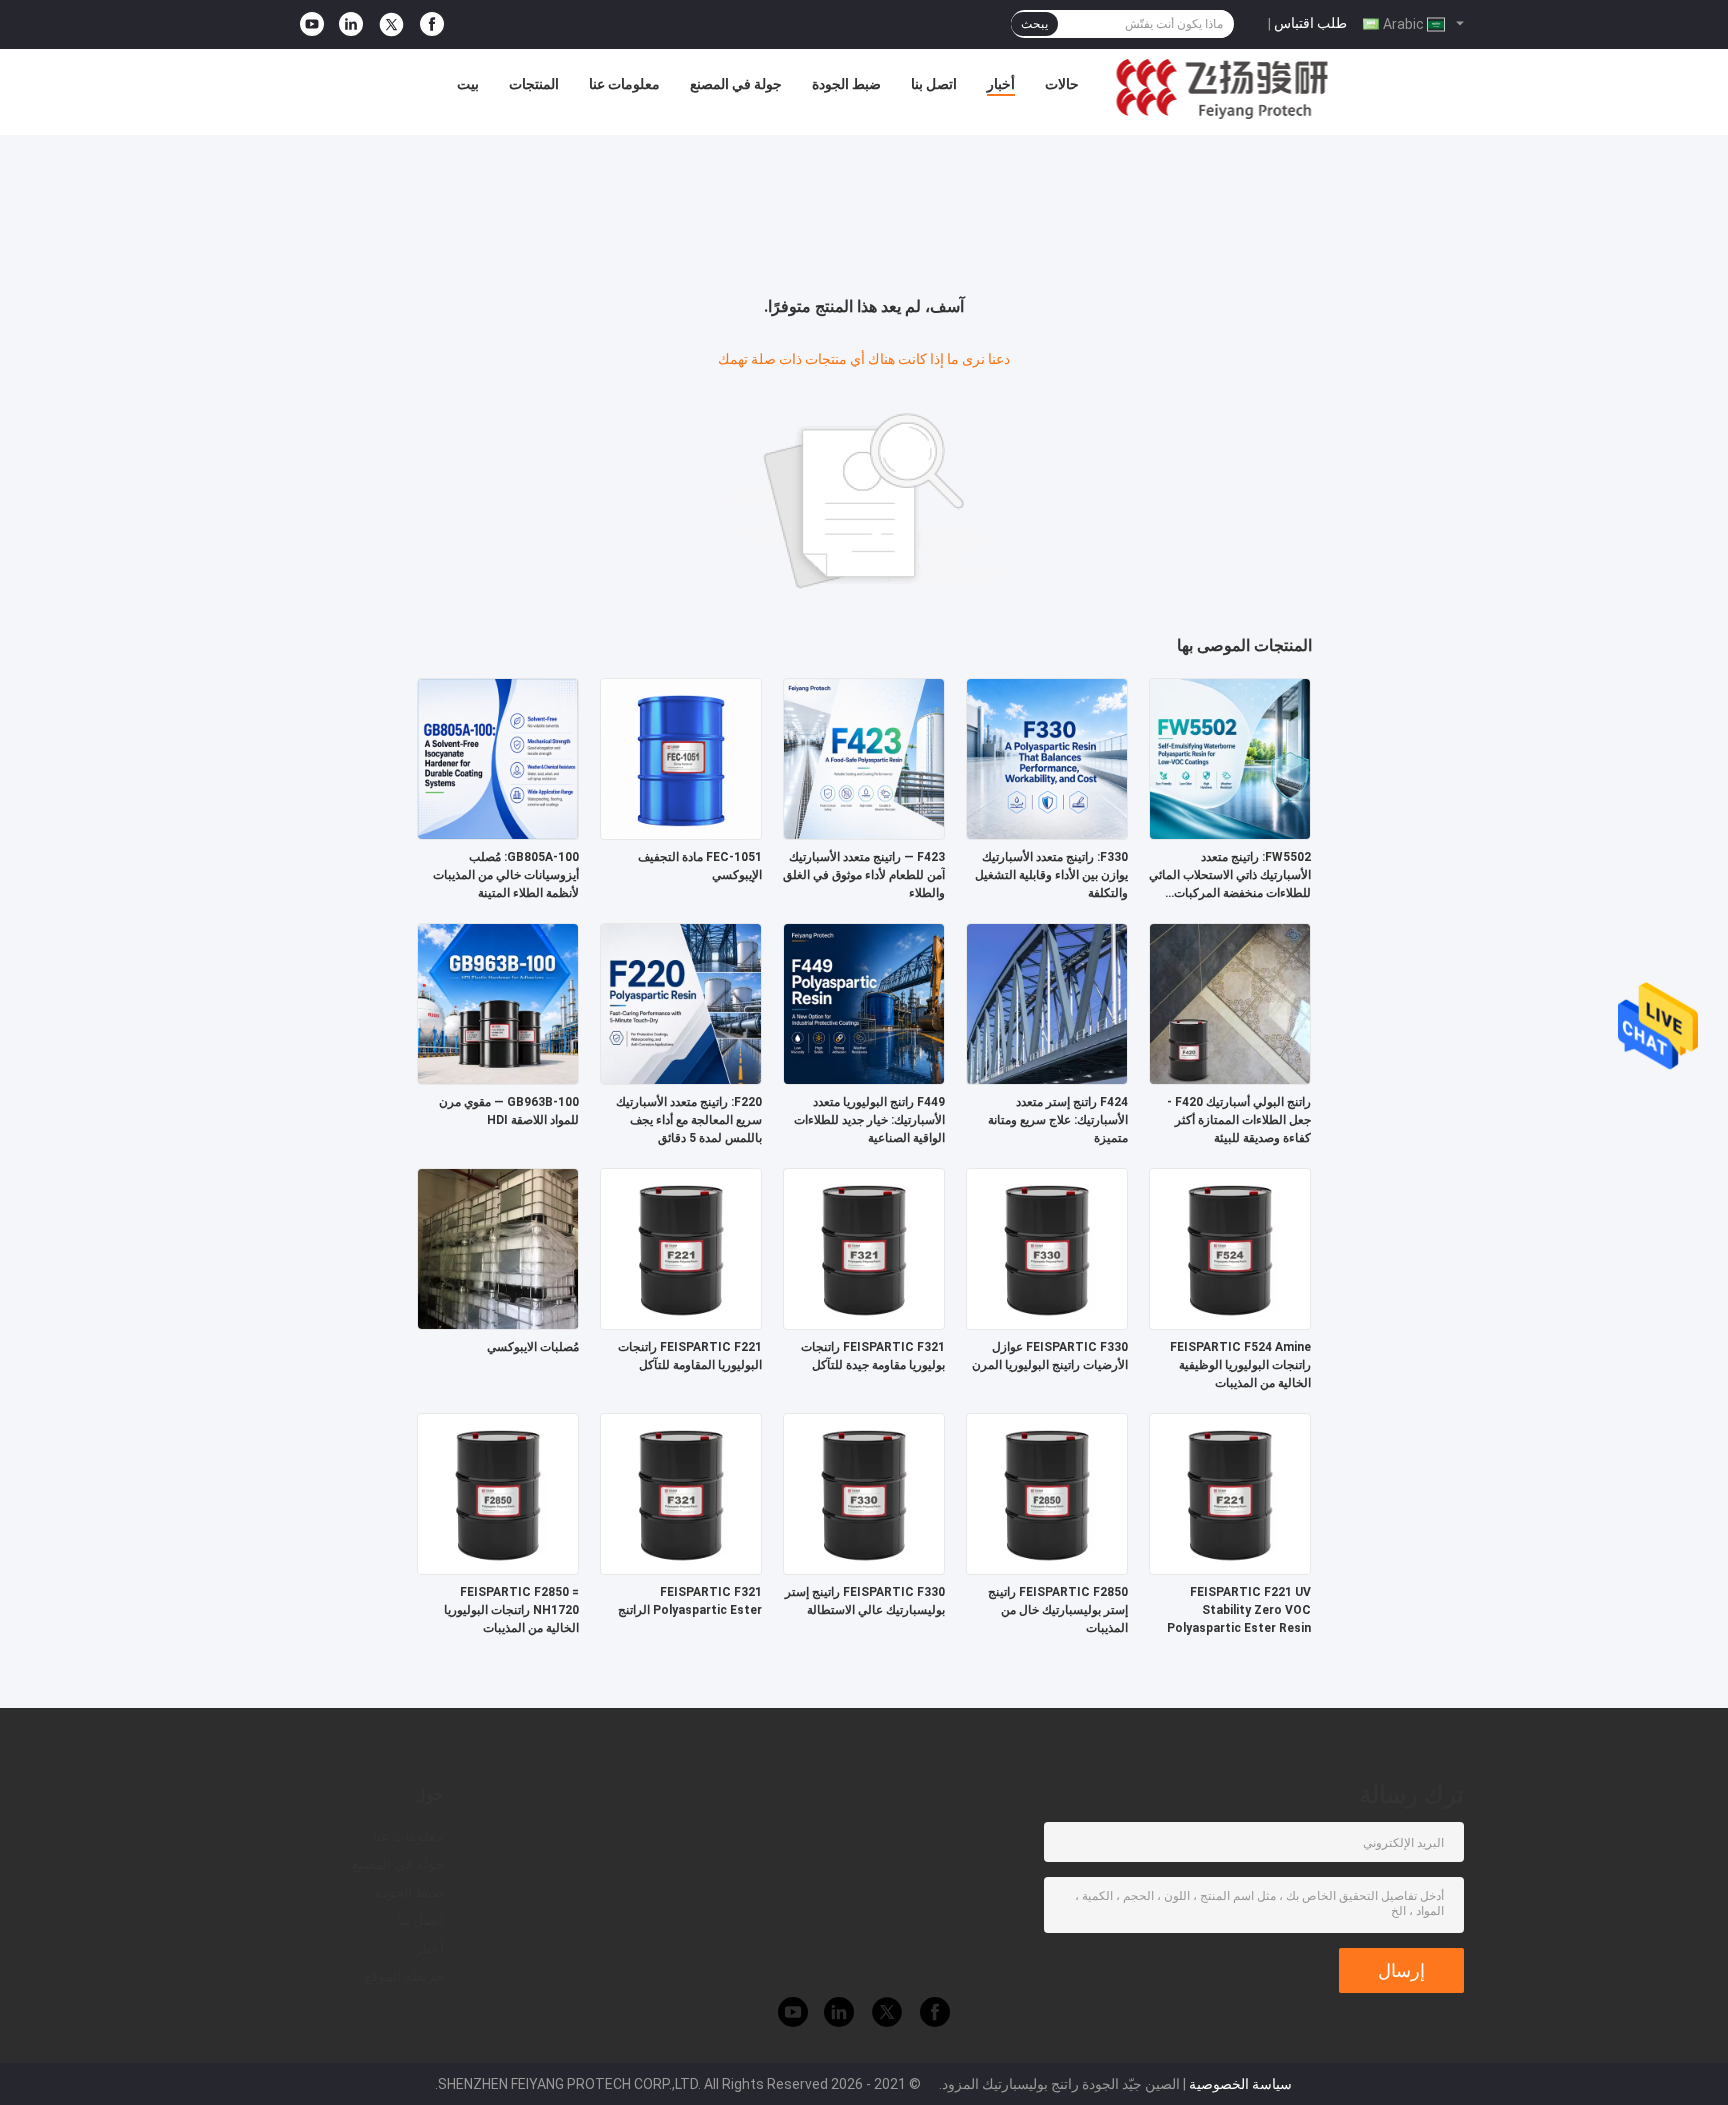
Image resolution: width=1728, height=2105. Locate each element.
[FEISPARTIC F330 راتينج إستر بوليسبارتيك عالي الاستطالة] (864, 1493)
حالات (1062, 84)
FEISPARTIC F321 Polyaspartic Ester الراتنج (690, 1601)
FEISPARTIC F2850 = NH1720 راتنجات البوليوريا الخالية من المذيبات (511, 1610)
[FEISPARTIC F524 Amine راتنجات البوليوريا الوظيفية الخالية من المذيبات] (1230, 1248)
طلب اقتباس (1310, 23)
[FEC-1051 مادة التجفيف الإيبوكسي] (681, 758)
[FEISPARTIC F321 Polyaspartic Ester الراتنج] (681, 1493)
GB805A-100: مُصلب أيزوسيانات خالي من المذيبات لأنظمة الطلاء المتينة (506, 875)
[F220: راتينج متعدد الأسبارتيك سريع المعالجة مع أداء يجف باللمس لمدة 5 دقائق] (681, 1003)
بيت (468, 84)
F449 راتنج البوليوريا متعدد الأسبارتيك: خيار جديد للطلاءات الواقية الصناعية (869, 1120)
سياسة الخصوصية (1240, 2084)
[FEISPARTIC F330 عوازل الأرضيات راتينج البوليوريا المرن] (1047, 1248)
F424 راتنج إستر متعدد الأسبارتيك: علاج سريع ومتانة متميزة (1058, 1120)
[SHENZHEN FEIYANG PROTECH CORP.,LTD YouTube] (312, 24)
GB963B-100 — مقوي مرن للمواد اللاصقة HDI (509, 1111)
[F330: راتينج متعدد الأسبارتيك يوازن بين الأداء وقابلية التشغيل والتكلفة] (1047, 758)
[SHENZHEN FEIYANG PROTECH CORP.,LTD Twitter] (391, 25)
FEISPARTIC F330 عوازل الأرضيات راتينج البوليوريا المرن (1050, 1356)
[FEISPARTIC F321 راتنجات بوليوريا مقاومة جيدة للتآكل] (864, 1248)
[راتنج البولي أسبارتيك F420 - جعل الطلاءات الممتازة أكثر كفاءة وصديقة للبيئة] (1230, 1003)
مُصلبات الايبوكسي (533, 1347)
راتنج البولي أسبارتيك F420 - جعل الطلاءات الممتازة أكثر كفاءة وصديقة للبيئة (1239, 1120)
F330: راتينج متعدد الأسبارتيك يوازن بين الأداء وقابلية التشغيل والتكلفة (1051, 875)
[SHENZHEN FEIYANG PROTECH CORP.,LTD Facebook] (432, 24)
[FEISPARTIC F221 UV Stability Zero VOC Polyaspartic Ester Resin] (1230, 1493)
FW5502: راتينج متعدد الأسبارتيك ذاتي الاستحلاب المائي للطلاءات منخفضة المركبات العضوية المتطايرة (1230, 876)
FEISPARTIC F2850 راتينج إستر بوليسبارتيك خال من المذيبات (1058, 1610)
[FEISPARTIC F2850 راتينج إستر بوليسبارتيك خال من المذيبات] (1047, 1493)
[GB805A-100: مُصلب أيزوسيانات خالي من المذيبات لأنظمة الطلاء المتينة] (498, 758)
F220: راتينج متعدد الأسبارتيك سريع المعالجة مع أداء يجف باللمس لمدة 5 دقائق (689, 1120)
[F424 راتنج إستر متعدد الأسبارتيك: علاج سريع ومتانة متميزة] (1047, 1003)
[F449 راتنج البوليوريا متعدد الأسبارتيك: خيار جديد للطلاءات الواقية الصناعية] (864, 1003)
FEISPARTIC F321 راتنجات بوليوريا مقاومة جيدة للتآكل (873, 1356)
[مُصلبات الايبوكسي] (498, 1248)
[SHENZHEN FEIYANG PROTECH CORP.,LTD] (1222, 89)
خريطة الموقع (404, 1976)
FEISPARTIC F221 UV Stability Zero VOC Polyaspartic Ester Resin (1239, 1610)
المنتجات (534, 84)
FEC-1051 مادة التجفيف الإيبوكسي (700, 866)
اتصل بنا (934, 84)
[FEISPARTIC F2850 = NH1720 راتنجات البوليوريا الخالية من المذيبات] (498, 1493)
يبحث (1034, 24)
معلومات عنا (624, 84)
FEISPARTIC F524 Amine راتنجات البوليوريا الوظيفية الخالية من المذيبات (1240, 1365)
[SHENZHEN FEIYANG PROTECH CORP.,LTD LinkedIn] (351, 24)
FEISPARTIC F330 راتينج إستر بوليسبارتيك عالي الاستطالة (865, 1601)
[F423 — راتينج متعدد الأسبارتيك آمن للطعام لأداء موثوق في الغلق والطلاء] (864, 758)
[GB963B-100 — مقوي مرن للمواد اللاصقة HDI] (498, 1003)
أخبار (1001, 84)
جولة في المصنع (736, 84)
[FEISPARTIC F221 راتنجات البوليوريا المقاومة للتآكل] (681, 1248)
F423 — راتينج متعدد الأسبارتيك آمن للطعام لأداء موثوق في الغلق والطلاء (864, 875)
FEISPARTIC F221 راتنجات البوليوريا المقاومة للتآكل (690, 1356)
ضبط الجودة (846, 84)
